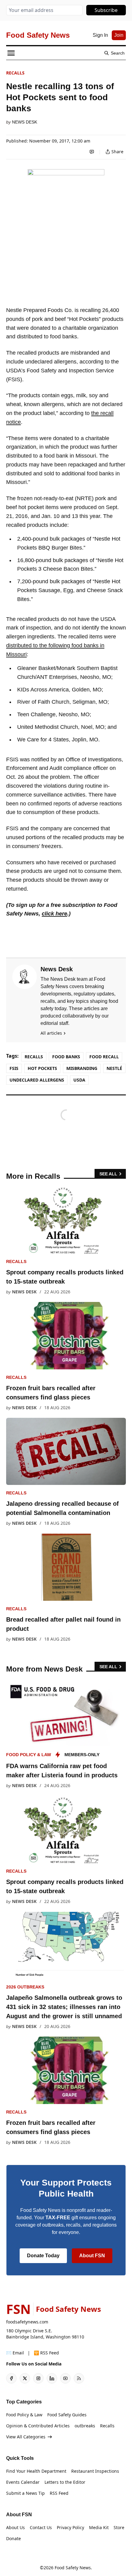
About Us (16, 2527)
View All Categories (26, 2437)
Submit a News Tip (25, 2493)
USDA (79, 1080)
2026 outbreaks (25, 1987)
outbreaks (85, 2426)
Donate (14, 2538)
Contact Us (41, 2527)
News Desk (25, 122)
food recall (104, 1057)
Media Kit (99, 2527)
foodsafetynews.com (27, 2322)
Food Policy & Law (29, 1755)
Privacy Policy (70, 2527)
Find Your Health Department (36, 2471)
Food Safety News (73, 2568)
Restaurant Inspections (95, 2471)
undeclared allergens (37, 1080)
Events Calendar (23, 2482)
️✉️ (15, 2353)
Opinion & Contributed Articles (38, 2426)
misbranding (82, 1068)
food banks (66, 1057)
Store (119, 2527)
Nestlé (114, 1068)
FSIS (14, 1068)
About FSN (92, 2256)
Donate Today (43, 2256)
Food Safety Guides (67, 2415)
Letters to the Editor (65, 2482)
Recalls (15, 73)
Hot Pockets (42, 1068)
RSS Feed (59, 2493)
